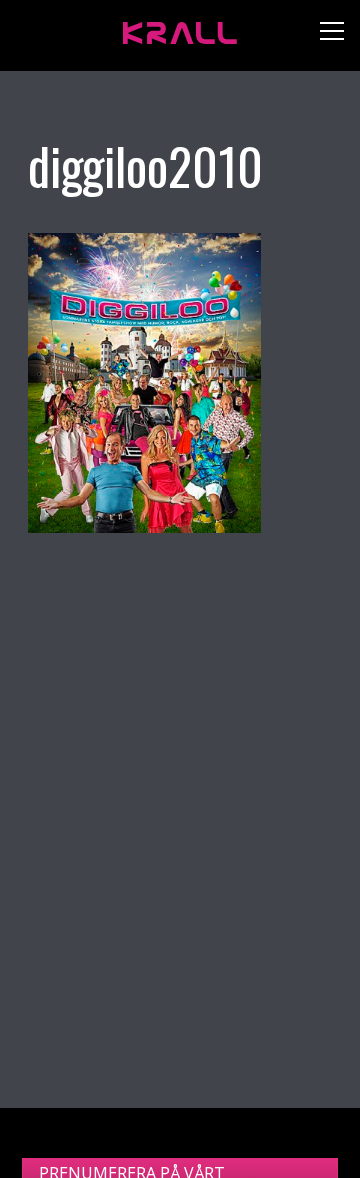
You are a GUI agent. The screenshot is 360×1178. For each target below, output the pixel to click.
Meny (324, 35)
